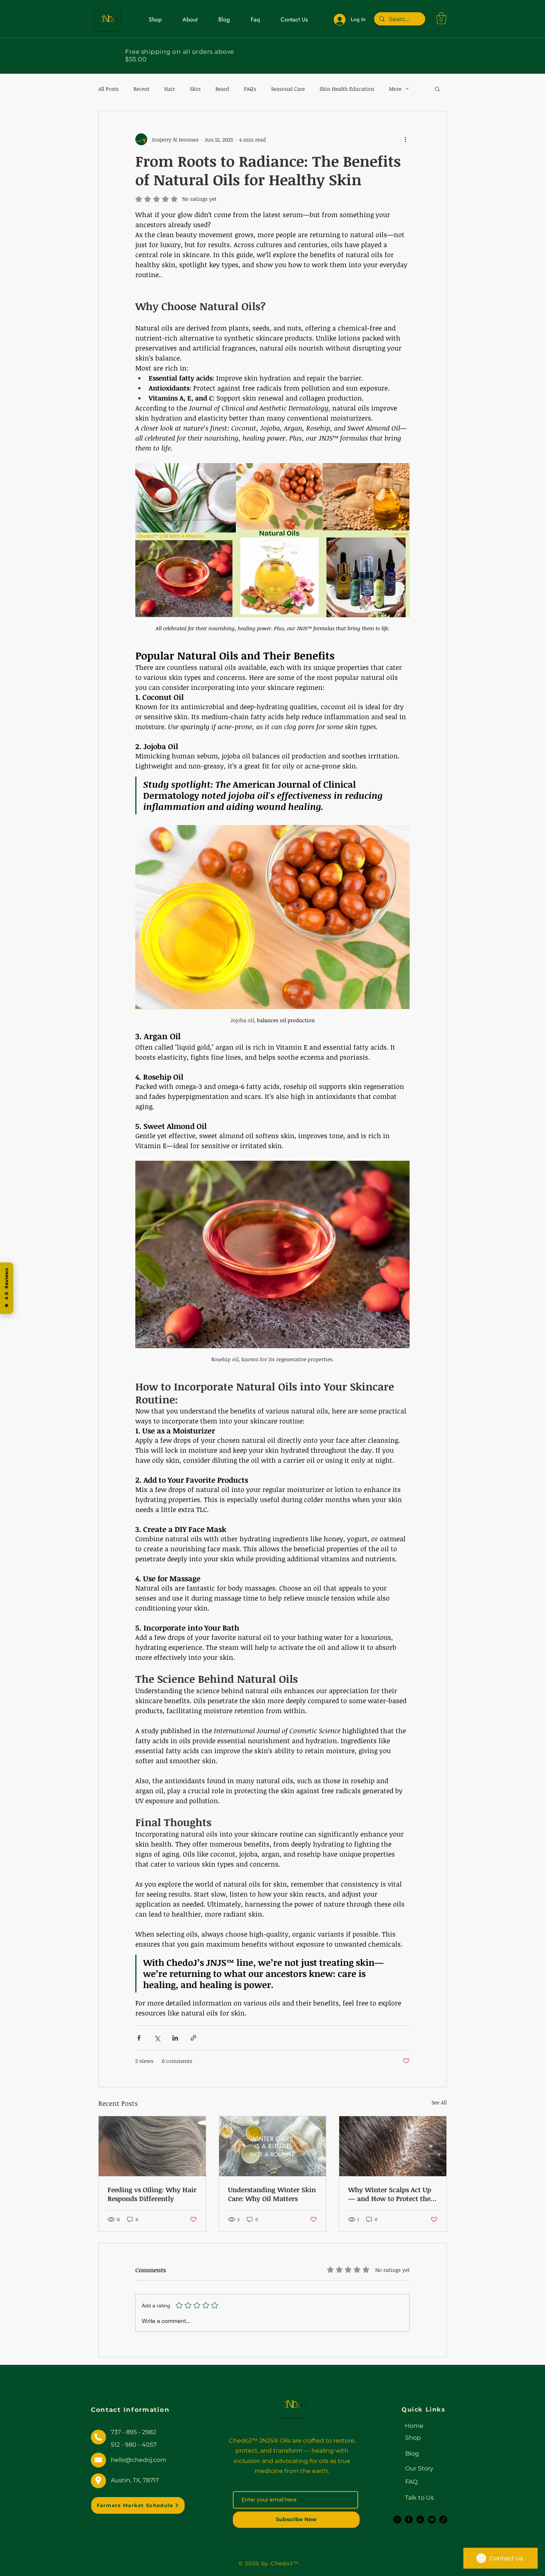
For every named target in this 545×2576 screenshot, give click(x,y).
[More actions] (405, 139)
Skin (195, 89)
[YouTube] (432, 2520)
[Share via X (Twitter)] (157, 2038)
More (395, 89)
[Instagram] (397, 2520)
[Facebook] (409, 2520)
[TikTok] (443, 2520)
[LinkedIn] (420, 2520)
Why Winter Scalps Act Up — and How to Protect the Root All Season (390, 2194)
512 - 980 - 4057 (134, 2445)
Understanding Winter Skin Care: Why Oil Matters (272, 2194)
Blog (412, 2454)
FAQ (411, 2482)
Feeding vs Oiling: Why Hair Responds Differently (152, 2194)
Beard (222, 89)
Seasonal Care (288, 89)
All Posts (108, 89)
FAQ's (250, 89)
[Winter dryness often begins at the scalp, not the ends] (393, 2146)
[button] (441, 18)
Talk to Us (419, 2498)
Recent (141, 89)
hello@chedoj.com (139, 2460)
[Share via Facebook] (139, 2038)
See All (439, 2102)
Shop (413, 2438)
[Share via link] (193, 2038)
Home (414, 2426)
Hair (170, 89)
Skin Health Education (347, 89)
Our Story (419, 2468)
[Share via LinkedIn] (175, 2038)
